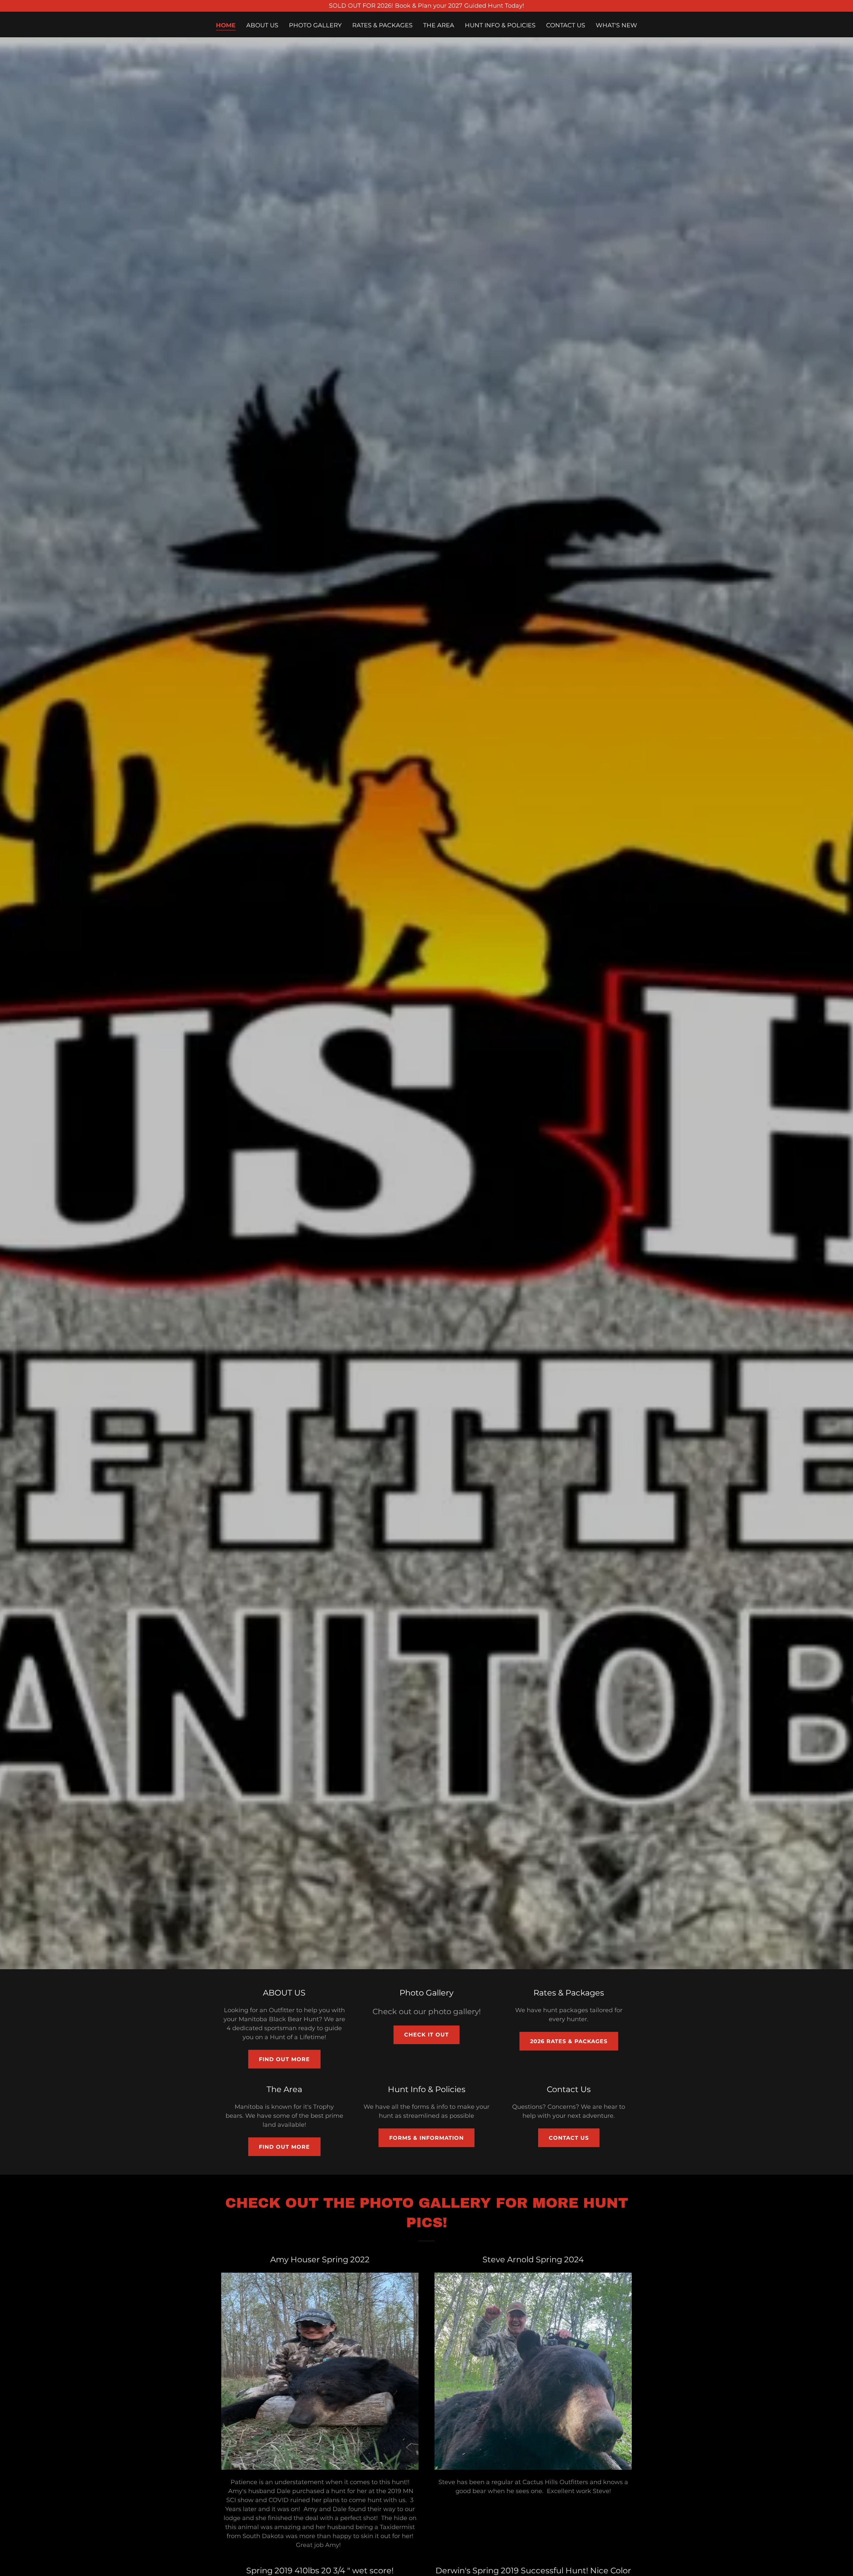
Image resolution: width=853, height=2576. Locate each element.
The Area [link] (439, 25)
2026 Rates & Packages (569, 2041)
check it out (426, 2035)
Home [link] (226, 25)
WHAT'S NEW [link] (616, 25)
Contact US (569, 2138)
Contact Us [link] (566, 25)
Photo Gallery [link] (315, 25)
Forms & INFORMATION (426, 2138)
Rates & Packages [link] (382, 25)
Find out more (284, 2059)
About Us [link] (262, 25)
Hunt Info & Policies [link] (500, 25)
